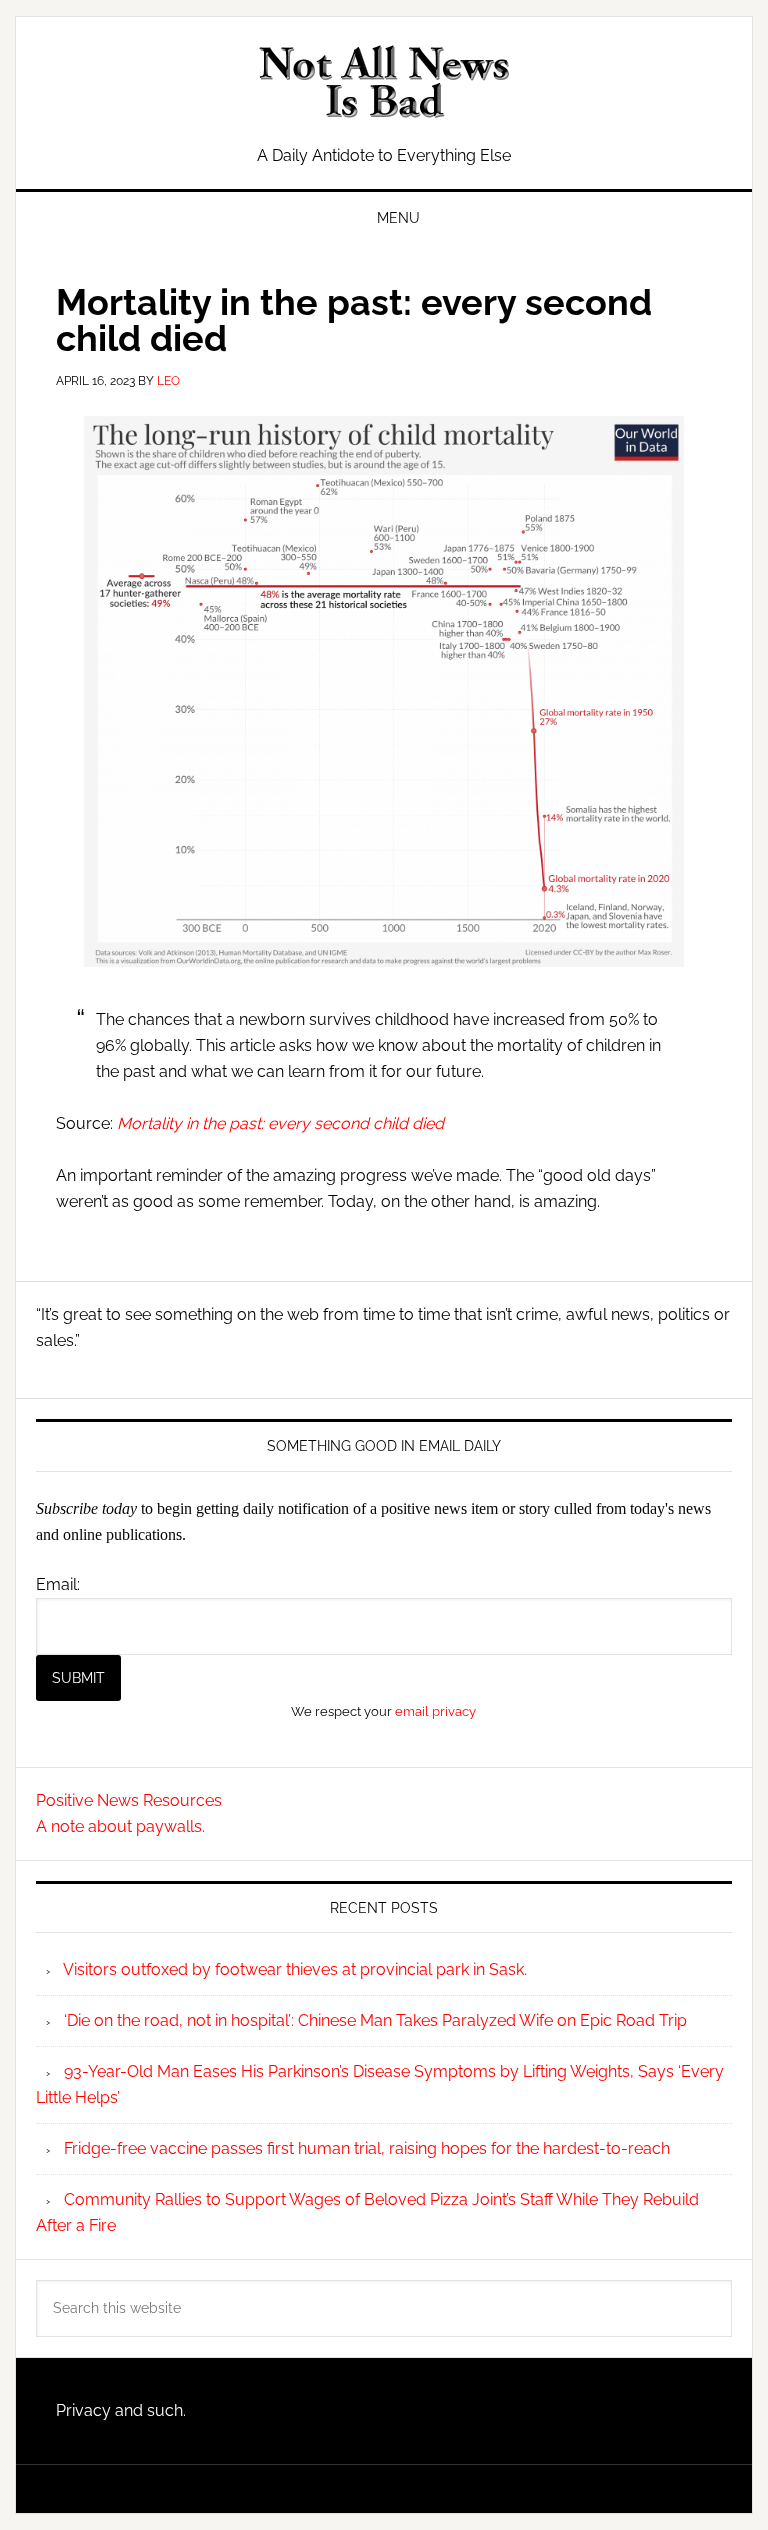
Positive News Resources (129, 1800)
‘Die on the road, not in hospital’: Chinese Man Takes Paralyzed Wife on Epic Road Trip (375, 2020)
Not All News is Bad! (383, 82)
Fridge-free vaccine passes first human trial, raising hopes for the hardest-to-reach (367, 2148)
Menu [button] (398, 218)
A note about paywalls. (120, 1826)
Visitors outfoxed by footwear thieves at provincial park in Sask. (295, 1969)
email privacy (435, 1711)
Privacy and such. (121, 2410)
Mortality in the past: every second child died (280, 1123)
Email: (58, 1584)
